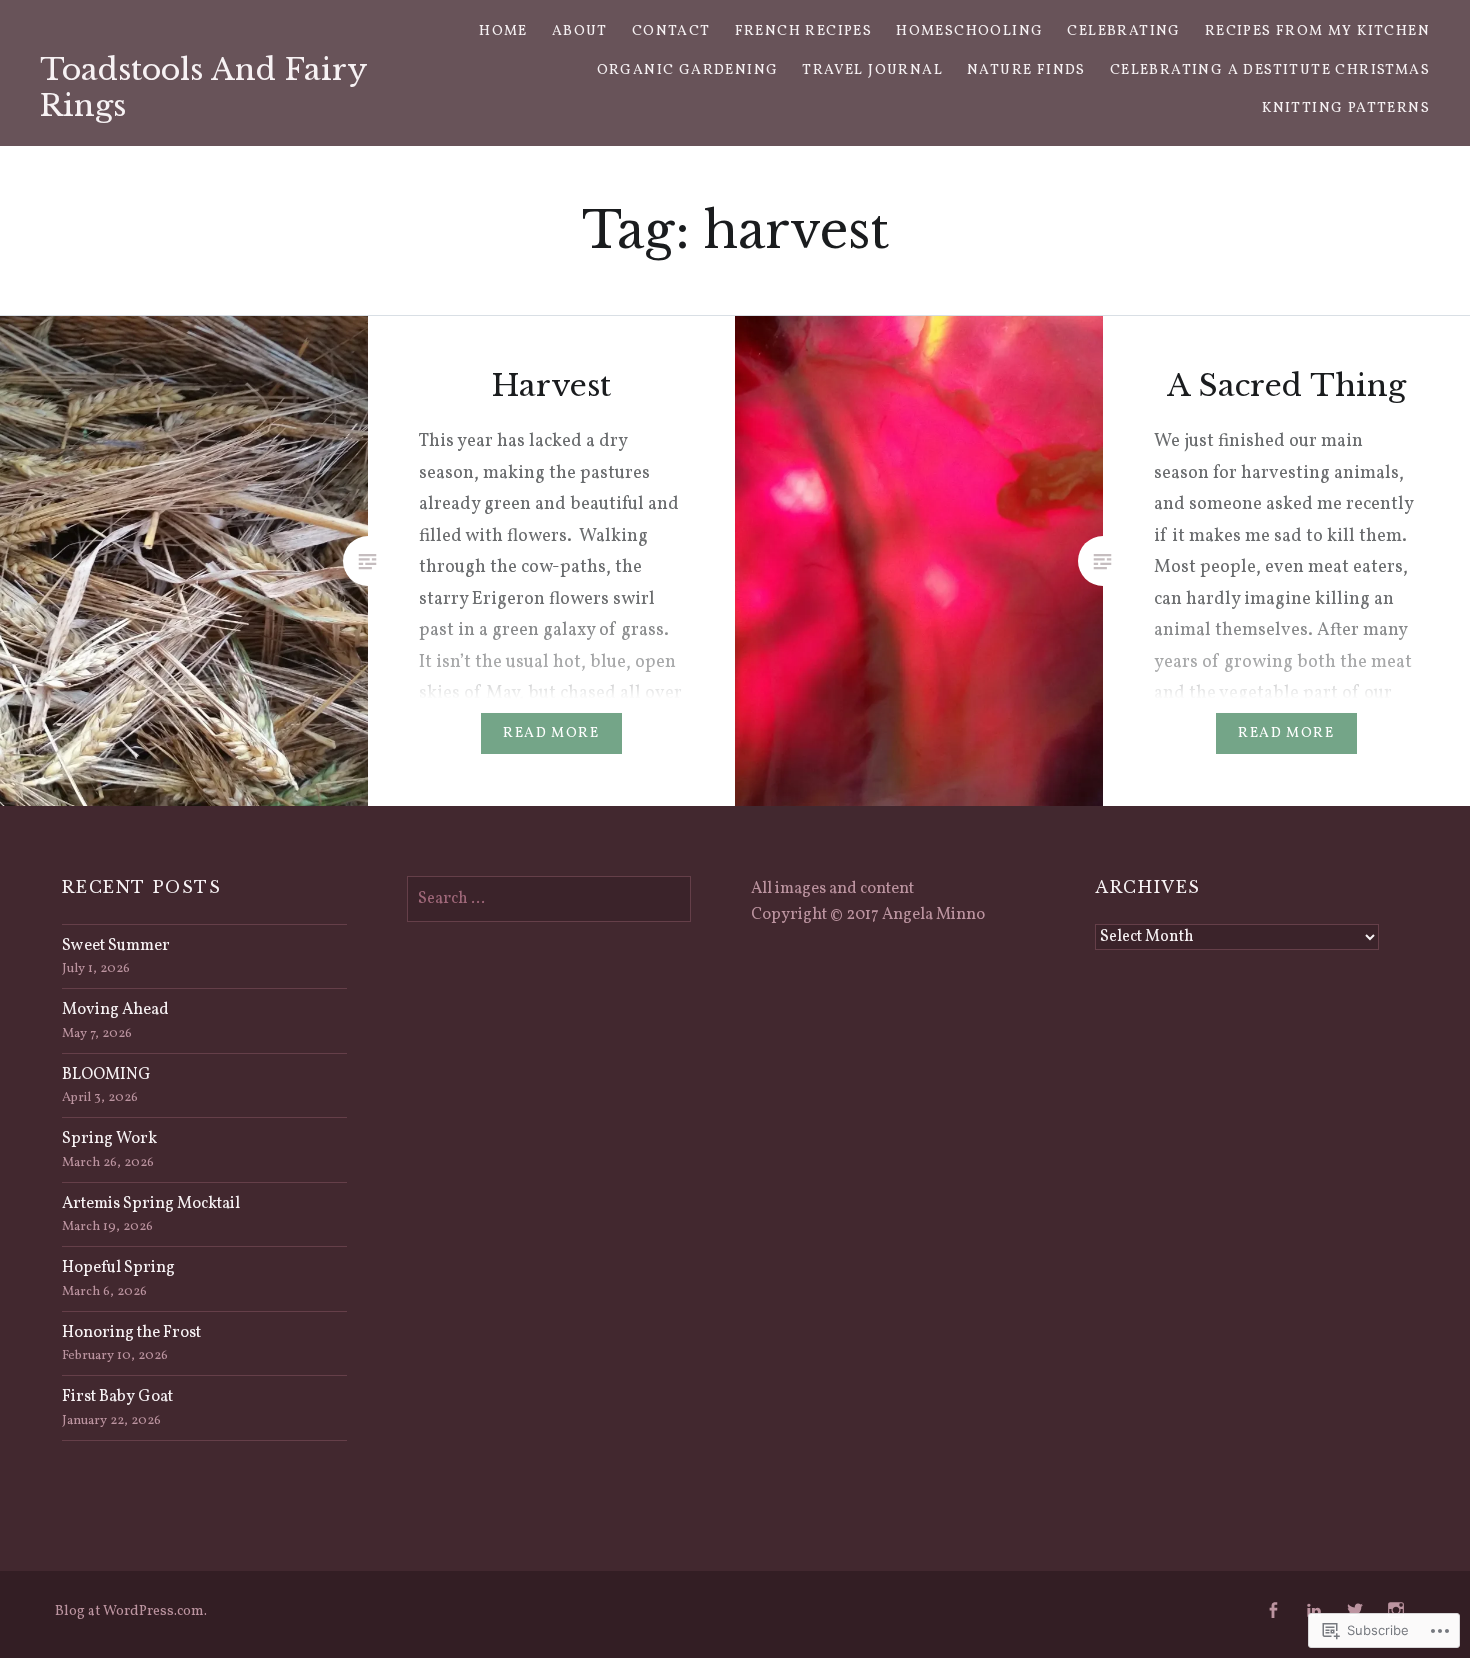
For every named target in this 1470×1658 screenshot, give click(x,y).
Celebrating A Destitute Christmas (1270, 70)
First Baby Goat (117, 1397)
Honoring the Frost (131, 1333)
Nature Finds (1026, 70)
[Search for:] (549, 899)
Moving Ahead (115, 1010)
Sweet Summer (116, 946)
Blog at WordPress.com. (131, 1611)
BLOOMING (106, 1075)
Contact (671, 31)
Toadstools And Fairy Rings (203, 87)
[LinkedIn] (1314, 1611)
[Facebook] (1273, 1611)
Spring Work (109, 1139)
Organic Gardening (688, 70)
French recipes (804, 31)
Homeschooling (969, 31)
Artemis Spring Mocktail (151, 1204)
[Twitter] (1355, 1611)
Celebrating (1123, 31)
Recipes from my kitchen (1317, 31)
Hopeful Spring (118, 1268)
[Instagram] (1396, 1611)
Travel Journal (872, 70)
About (580, 31)
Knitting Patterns (1346, 108)
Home (503, 31)
